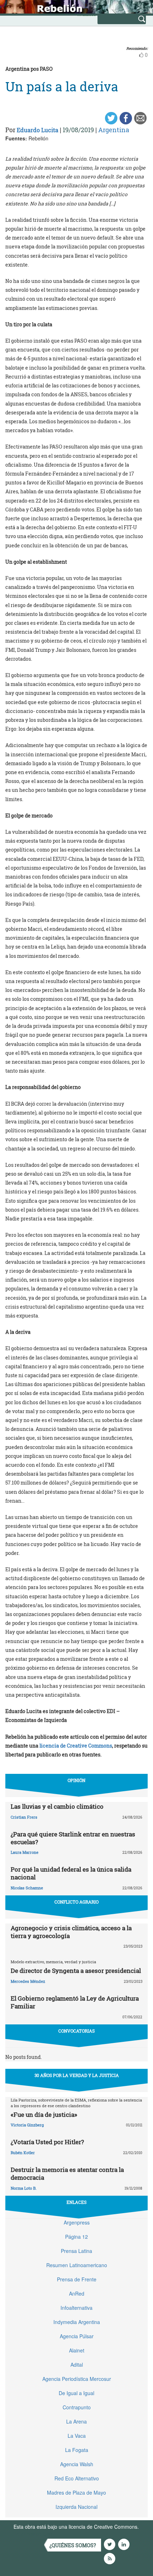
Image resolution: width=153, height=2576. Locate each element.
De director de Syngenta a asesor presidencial (76, 1971)
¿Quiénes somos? (73, 2545)
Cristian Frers (24, 1817)
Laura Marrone (25, 1852)
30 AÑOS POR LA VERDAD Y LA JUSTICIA (77, 2075)
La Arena (76, 2421)
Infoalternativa (76, 2308)
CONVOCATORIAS (76, 2031)
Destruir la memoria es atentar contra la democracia (67, 2173)
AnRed (77, 2293)
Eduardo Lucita (38, 130)
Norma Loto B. (24, 2188)
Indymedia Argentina (77, 2322)
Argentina (114, 130)
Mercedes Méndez (28, 1981)
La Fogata (77, 2450)
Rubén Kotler (23, 2153)
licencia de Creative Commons (76, 1746)
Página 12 (76, 2237)
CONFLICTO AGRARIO (76, 1902)
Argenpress (77, 2222)
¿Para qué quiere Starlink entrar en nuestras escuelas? (73, 1838)
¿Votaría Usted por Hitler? (47, 2142)
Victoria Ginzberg (27, 2125)
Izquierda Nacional (76, 2507)
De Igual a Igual (76, 2393)
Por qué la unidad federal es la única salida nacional (71, 1873)
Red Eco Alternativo (77, 2478)
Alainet (77, 2350)
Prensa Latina (76, 2251)
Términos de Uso (33, 2534)
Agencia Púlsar (77, 2336)
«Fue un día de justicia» (44, 2115)
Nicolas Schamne (27, 1888)
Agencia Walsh (77, 2464)
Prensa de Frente (77, 2279)
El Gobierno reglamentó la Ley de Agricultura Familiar (75, 2002)
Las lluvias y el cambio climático (57, 1806)
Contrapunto (77, 2407)
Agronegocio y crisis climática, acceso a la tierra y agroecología (71, 1932)
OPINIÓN (76, 1780)
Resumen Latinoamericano (77, 2265)
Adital (77, 2365)
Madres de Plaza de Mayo (76, 2492)
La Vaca (77, 2436)
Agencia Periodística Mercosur (77, 2379)
